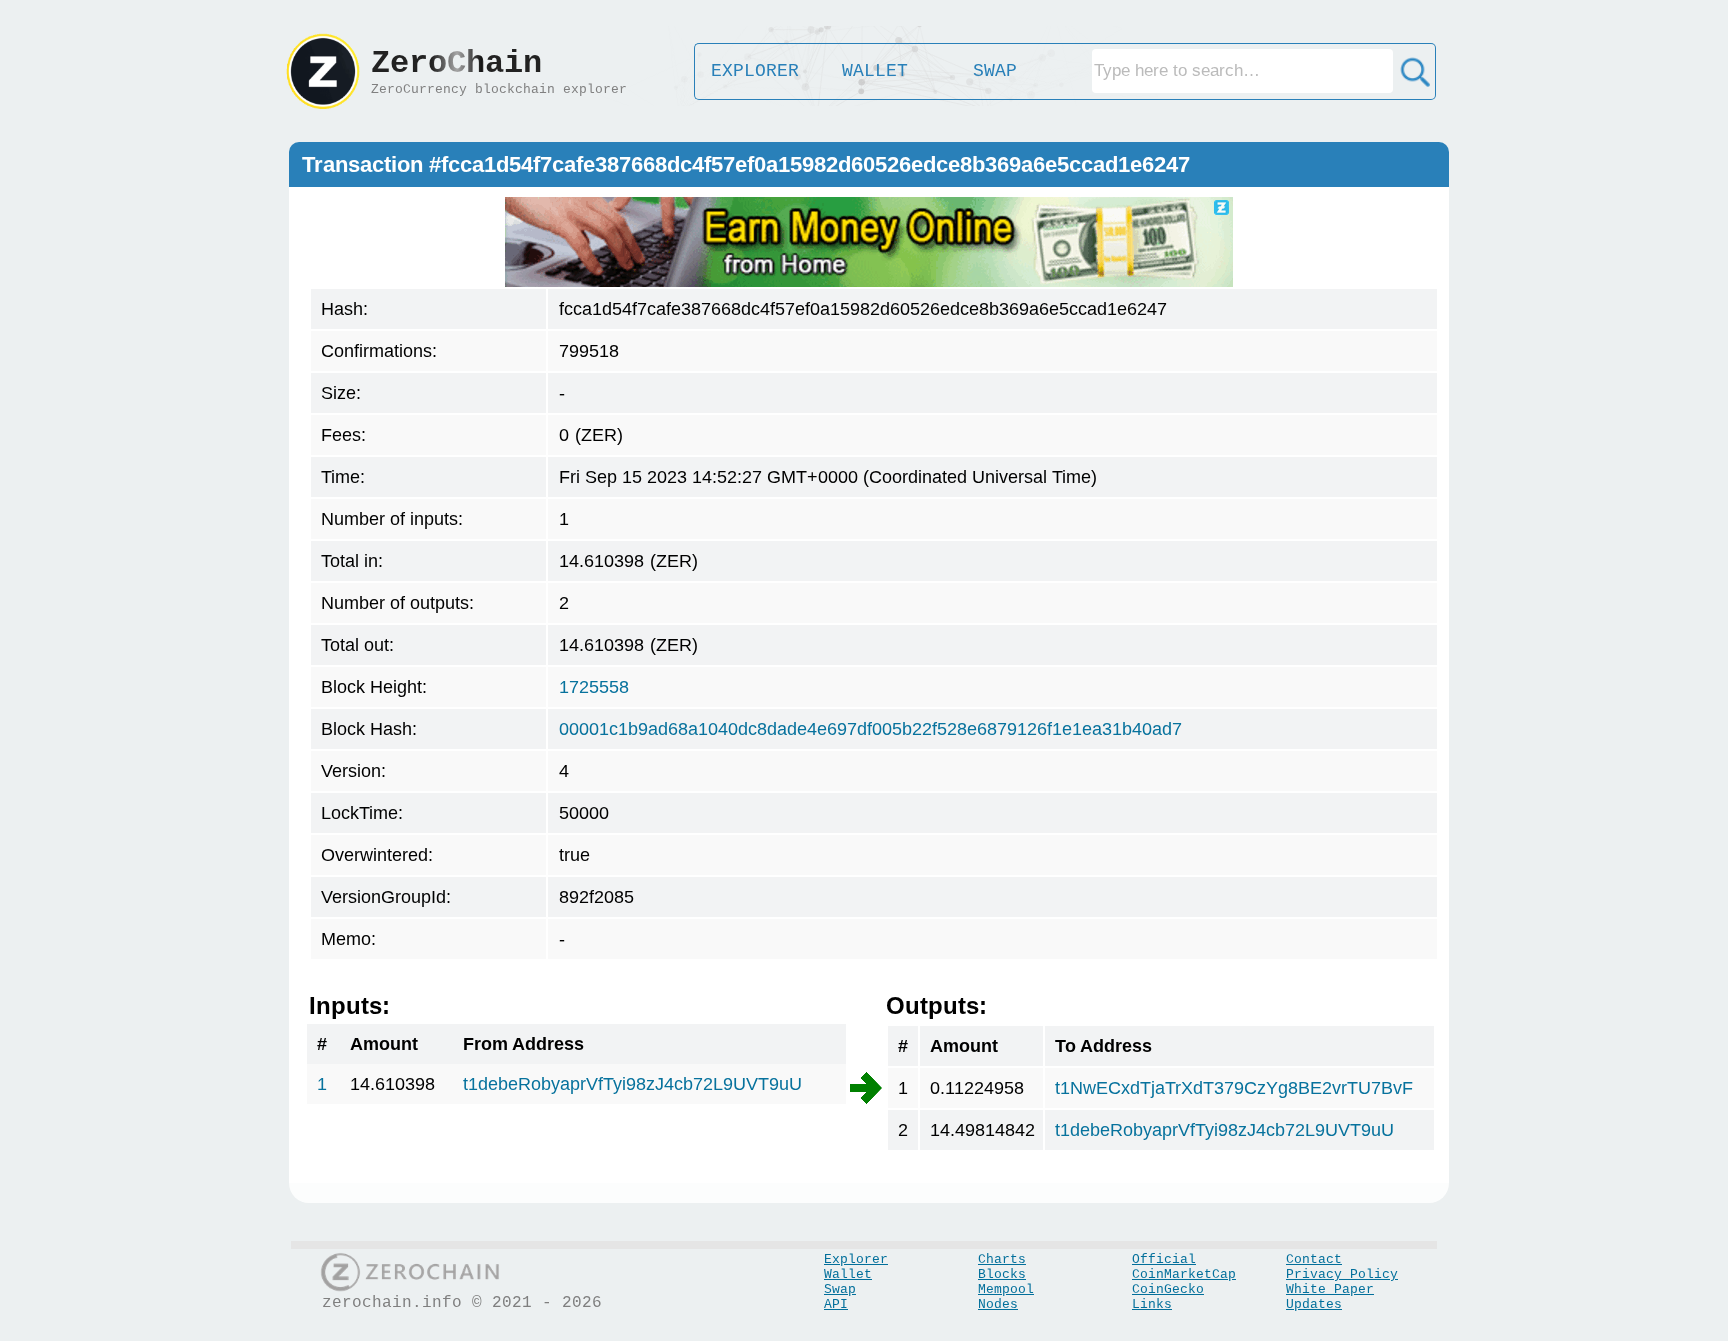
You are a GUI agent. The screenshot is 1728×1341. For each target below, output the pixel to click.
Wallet (848, 1274)
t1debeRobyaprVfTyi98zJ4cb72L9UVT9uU (632, 1084)
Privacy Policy (1342, 1274)
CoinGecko (1168, 1289)
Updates (1314, 1304)
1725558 (594, 687)
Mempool (1006, 1289)
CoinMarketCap (1184, 1274)
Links (1152, 1304)
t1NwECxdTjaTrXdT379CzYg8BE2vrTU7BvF (1234, 1088)
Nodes (998, 1304)
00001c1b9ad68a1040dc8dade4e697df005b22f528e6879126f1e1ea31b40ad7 (870, 729)
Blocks (1002, 1274)
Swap (840, 1289)
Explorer (856, 1259)
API (836, 1304)
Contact (1314, 1259)
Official (1164, 1259)
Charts (1002, 1259)
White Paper (1330, 1289)
